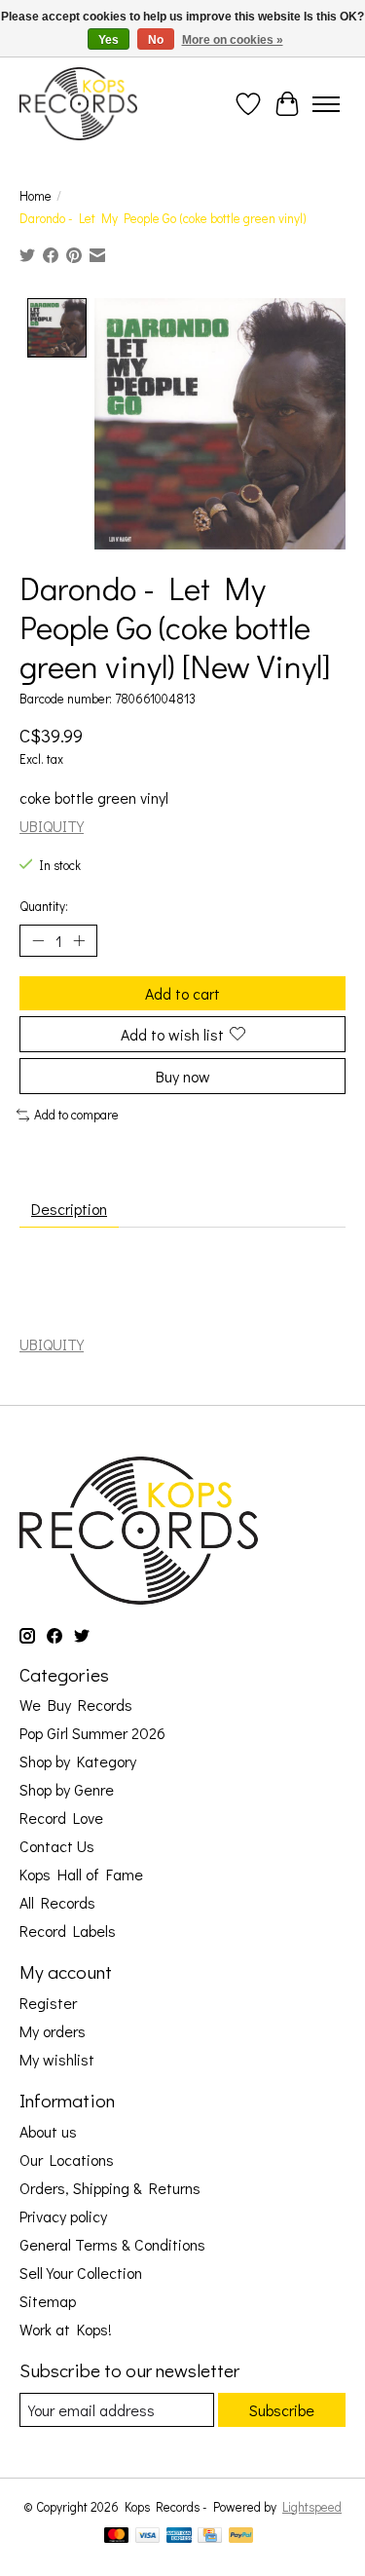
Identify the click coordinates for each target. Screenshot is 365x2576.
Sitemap (48, 2301)
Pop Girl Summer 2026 (92, 1733)
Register (48, 2003)
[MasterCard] (117, 2537)
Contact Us (57, 1846)
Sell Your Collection (81, 2273)
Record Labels (68, 1931)
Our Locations (67, 2159)
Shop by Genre (67, 1789)
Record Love (61, 1818)
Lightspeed (312, 2507)
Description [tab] (69, 1209)
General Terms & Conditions (112, 2244)
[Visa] (148, 2537)
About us (48, 2131)
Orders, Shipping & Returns (110, 2188)
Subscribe (282, 2410)
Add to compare (76, 1115)
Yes (109, 40)
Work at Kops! (66, 2329)
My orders (53, 2031)
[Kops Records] (78, 104)
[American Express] (179, 2537)
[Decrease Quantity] (38, 940)
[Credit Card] (210, 2537)
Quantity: (44, 906)
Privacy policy (63, 2216)
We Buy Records (76, 1705)
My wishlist (57, 2059)
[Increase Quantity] (79, 940)
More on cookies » (233, 40)
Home (36, 196)
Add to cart (182, 993)
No (156, 40)
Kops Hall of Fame (81, 1874)
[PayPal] (241, 2537)
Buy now (183, 1076)
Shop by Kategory (78, 1761)
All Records (57, 1902)
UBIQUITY (52, 826)
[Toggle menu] (326, 104)
